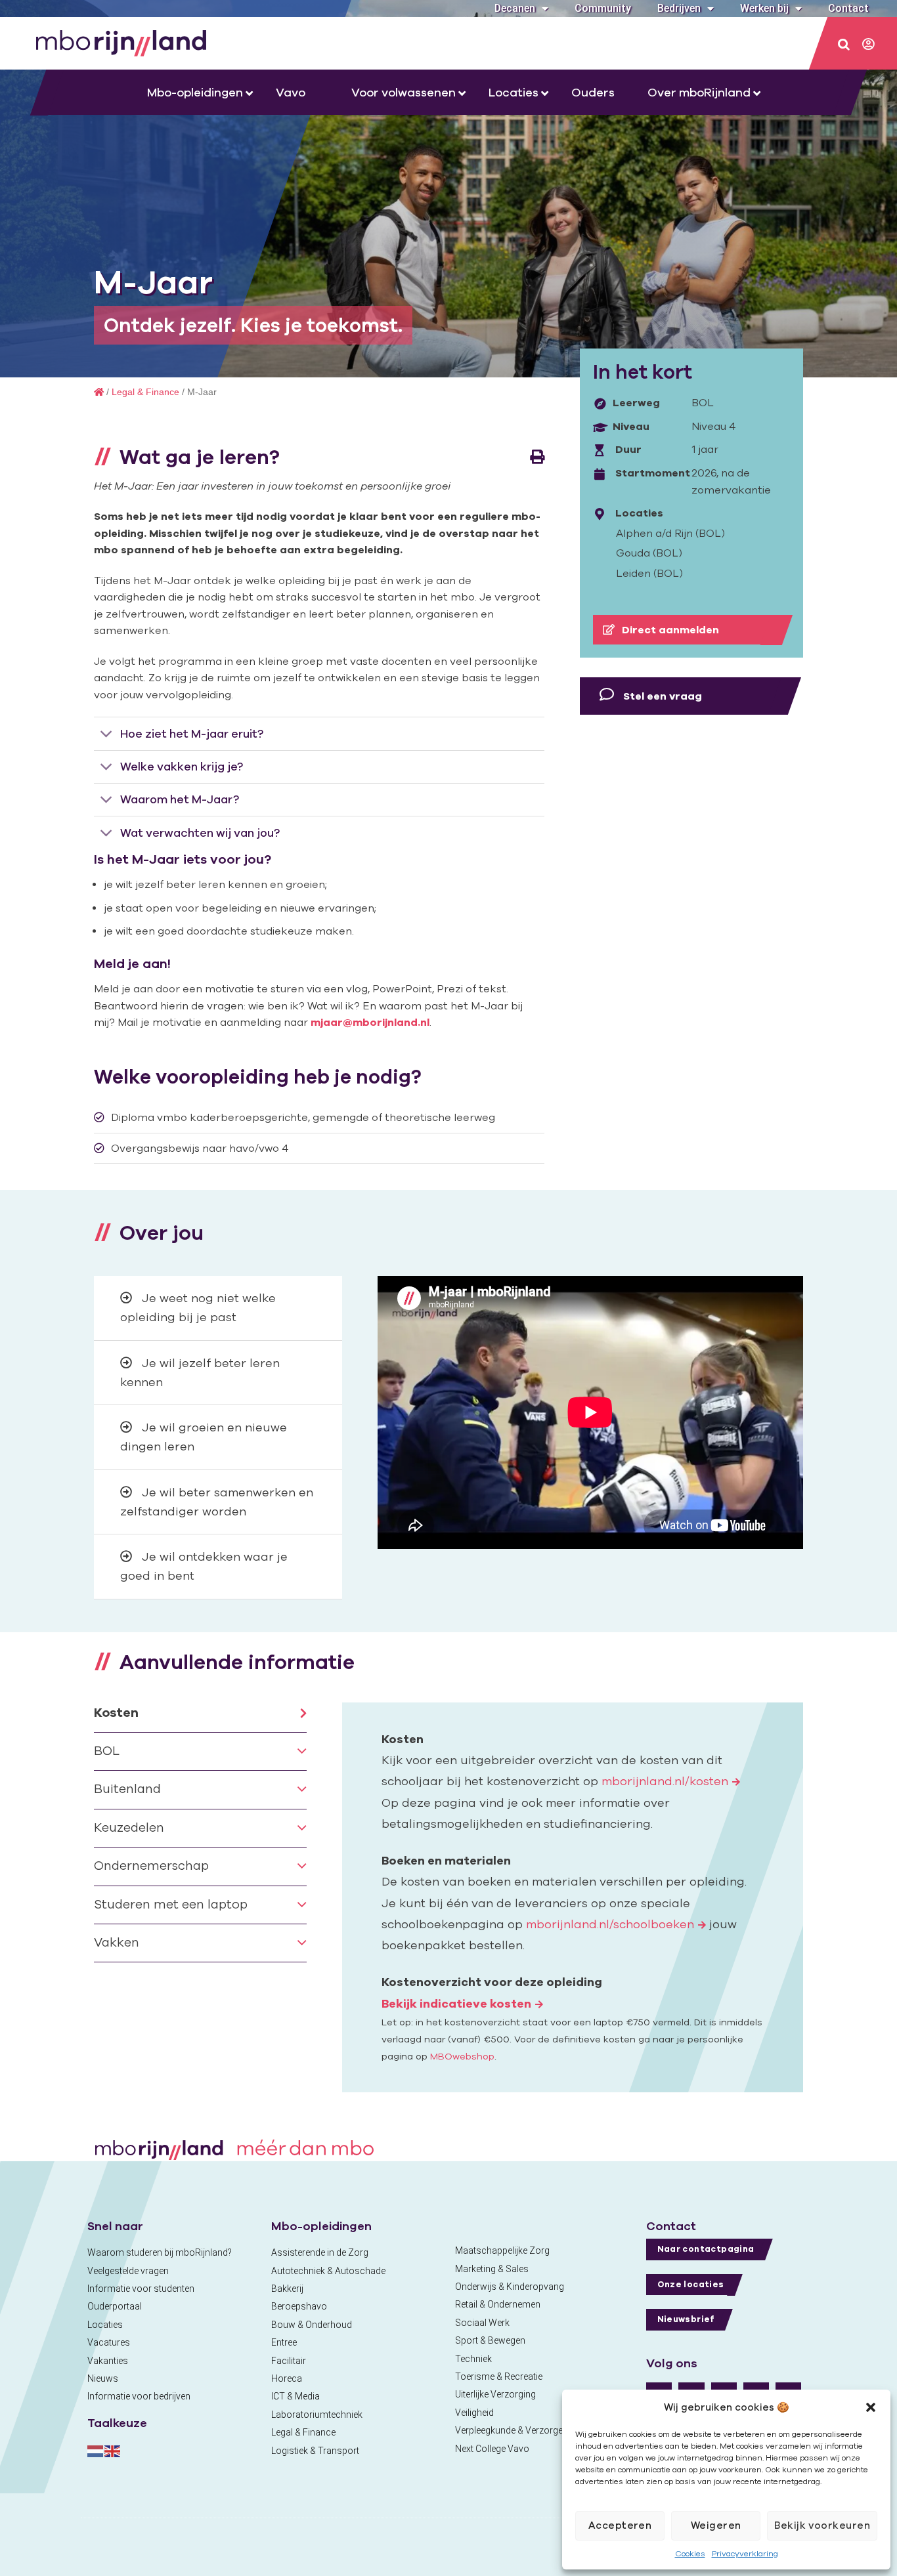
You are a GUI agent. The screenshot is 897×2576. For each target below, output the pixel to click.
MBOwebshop (462, 2056)
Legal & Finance (145, 392)
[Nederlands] (96, 2450)
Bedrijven (679, 8)
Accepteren (620, 2525)
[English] (113, 2450)
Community (603, 8)
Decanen (515, 8)
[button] (871, 2407)
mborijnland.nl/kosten (665, 1781)
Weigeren (716, 2525)
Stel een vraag (661, 696)
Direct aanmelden (669, 629)
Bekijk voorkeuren (822, 2525)
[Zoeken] (845, 45)
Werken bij (764, 8)
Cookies (690, 2553)
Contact (848, 8)
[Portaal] (869, 45)
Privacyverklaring (745, 2553)
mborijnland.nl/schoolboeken (610, 1924)
